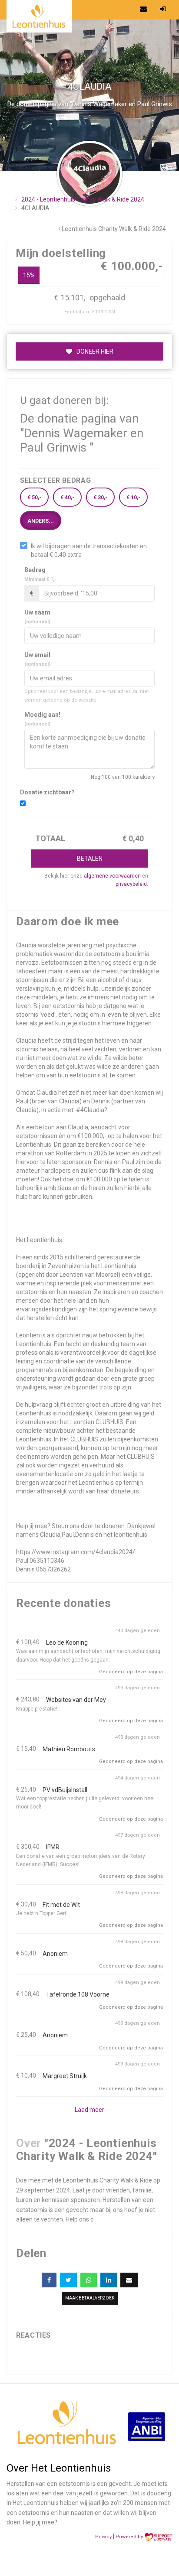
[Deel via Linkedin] (109, 2280)
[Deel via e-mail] (129, 2280)
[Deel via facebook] (49, 2280)
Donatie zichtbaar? (47, 792)
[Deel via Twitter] (68, 2280)
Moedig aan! (42, 719)
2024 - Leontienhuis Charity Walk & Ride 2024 (83, 199)
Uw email (37, 659)
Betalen (90, 859)
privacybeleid (131, 884)
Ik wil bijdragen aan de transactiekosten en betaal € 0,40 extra (89, 550)
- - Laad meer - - (89, 2110)
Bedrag (40, 574)
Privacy (103, 2537)
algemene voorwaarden (112, 876)
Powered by (130, 2537)
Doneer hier (95, 351)
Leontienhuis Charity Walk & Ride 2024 (113, 229)
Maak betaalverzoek (90, 2298)
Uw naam (37, 617)
